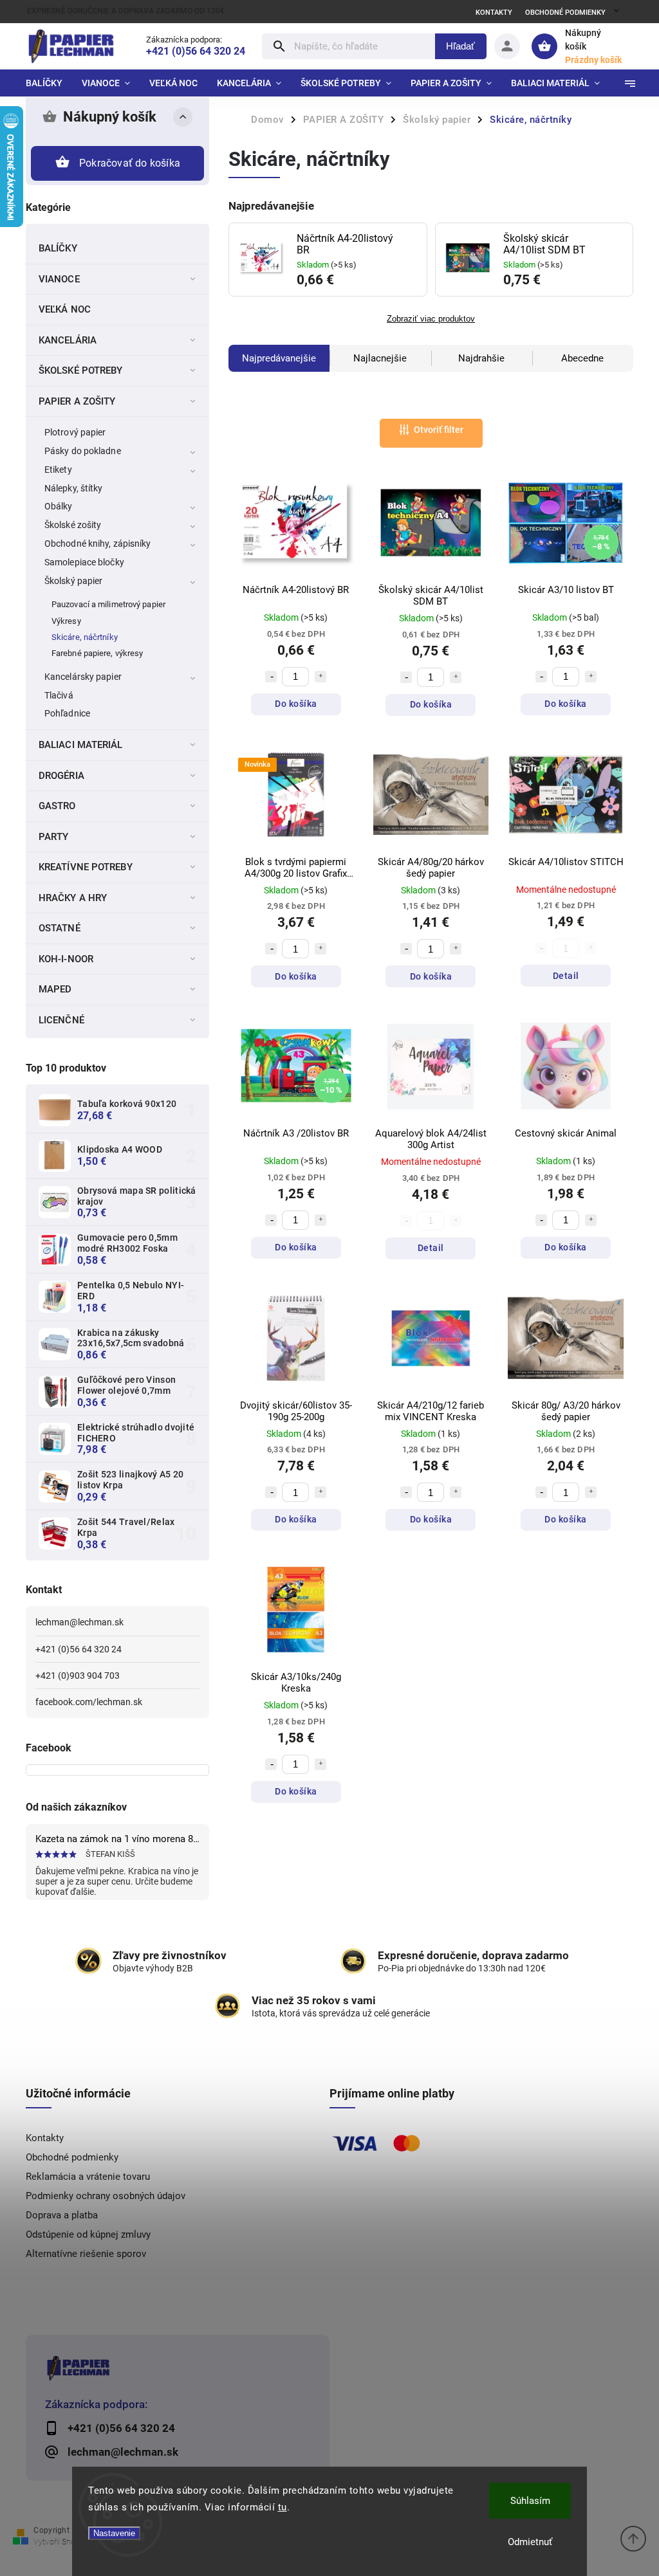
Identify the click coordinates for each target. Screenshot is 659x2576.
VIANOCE (59, 279)
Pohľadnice (67, 713)
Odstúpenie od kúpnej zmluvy (88, 2234)
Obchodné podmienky (565, 13)
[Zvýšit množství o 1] (320, 677)
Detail (566, 976)
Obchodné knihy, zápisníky (98, 544)
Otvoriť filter (439, 430)
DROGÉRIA (61, 776)
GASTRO (57, 806)
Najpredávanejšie (279, 358)
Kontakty (494, 13)
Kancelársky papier (83, 677)
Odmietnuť (530, 2542)
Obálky (59, 506)
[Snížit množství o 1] (271, 677)
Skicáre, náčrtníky (85, 637)
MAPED (55, 989)
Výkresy (66, 621)
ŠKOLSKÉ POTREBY (81, 370)
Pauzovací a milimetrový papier (108, 604)
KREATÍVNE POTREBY (86, 867)
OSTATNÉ (60, 928)
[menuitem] (49, 83)
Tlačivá (59, 695)
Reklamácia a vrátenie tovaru (88, 2177)
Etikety (58, 470)
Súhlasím (530, 2501)
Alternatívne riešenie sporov (86, 2254)
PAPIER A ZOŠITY (77, 401)
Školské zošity (73, 525)
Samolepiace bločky (84, 562)
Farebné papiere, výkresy (97, 653)
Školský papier (73, 581)
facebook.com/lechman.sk (89, 1702)
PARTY (54, 837)
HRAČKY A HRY (73, 898)
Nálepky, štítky (74, 488)
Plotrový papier (75, 432)
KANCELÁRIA (68, 340)
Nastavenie (114, 2533)
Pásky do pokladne (83, 451)
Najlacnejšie (380, 358)
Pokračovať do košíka (130, 163)
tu (283, 2507)
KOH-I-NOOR (66, 959)
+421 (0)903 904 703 (78, 1676)
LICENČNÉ (61, 1020)
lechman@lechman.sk (79, 1622)
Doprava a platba (62, 2215)
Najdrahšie (481, 358)
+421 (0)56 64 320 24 (79, 1649)
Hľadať (460, 46)
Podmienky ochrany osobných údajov (106, 2196)
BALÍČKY (58, 248)
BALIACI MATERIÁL (81, 745)
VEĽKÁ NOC (65, 309)
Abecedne (582, 358)
